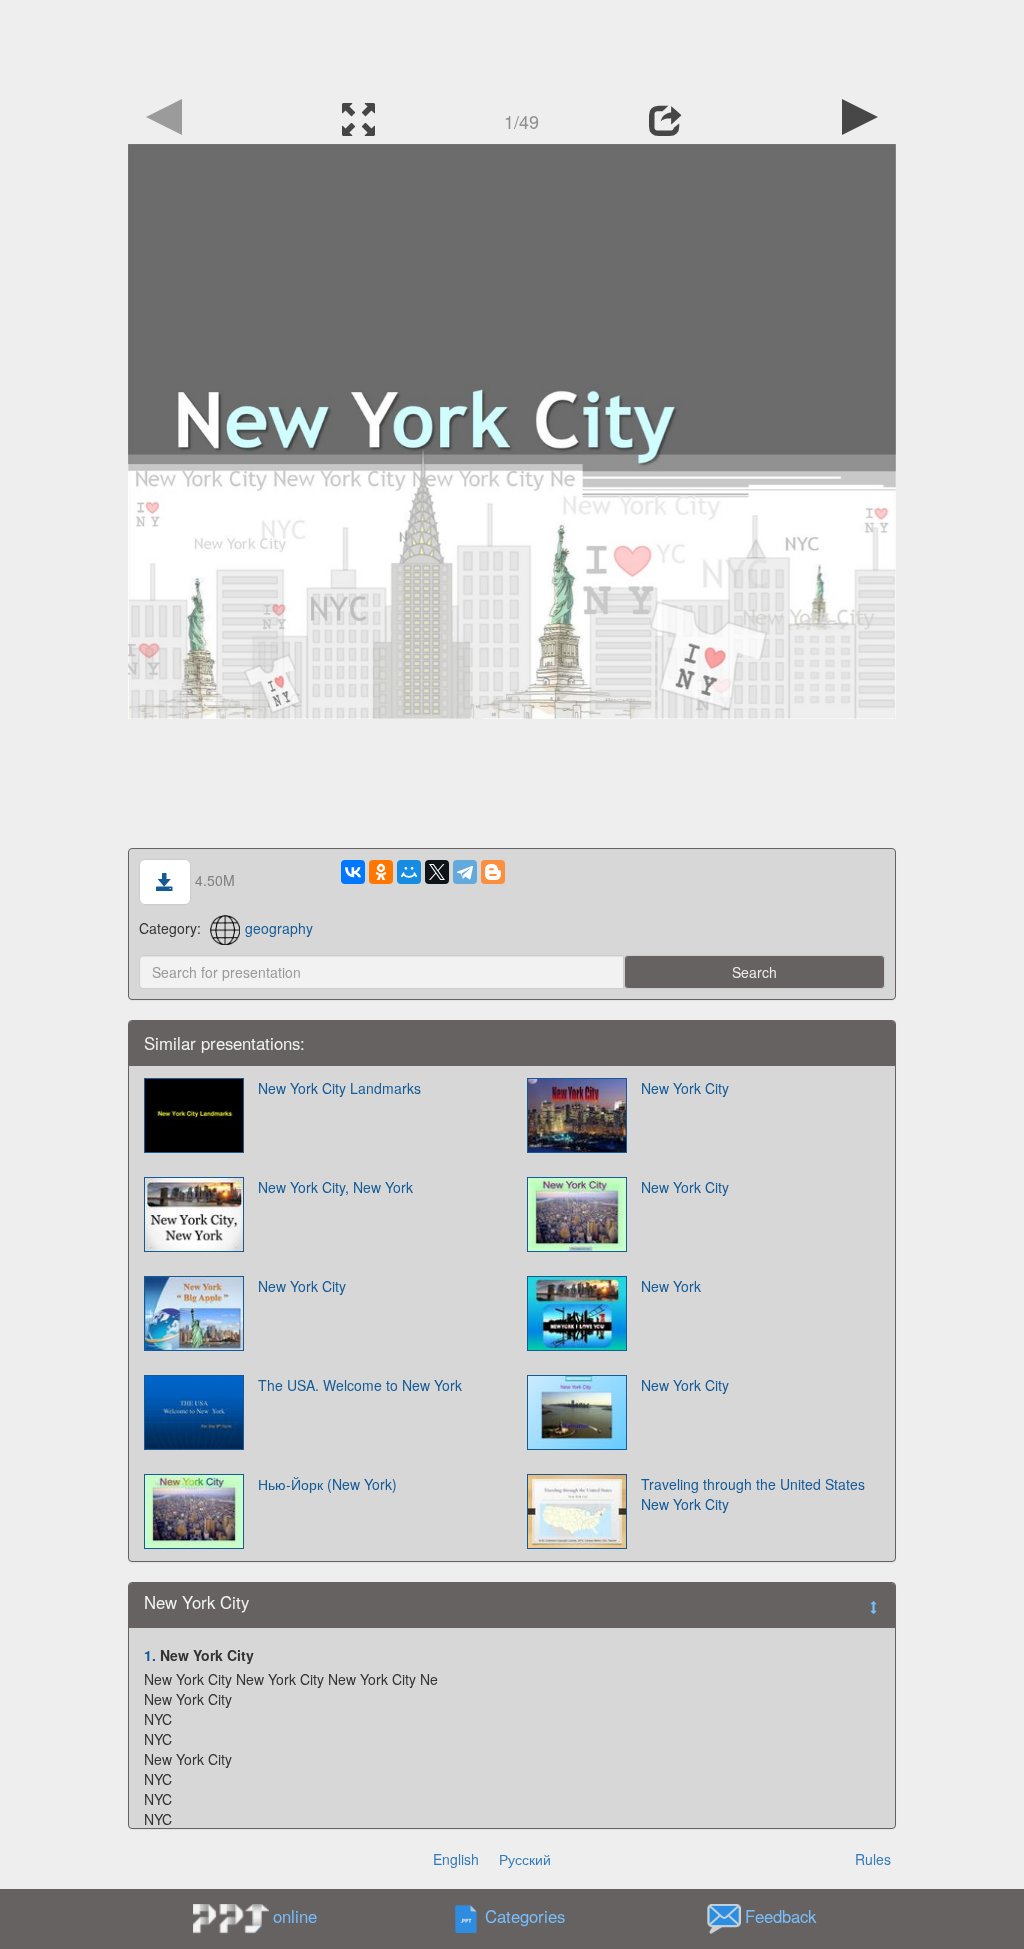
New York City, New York (335, 1187)
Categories (525, 1917)
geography (279, 928)
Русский (525, 1859)
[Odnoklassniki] (381, 872)
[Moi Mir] (409, 872)
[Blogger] (493, 872)
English (456, 1859)
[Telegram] (465, 872)
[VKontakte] (353, 872)
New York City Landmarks (339, 1088)
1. (150, 1655)
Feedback (780, 1917)
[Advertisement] (512, 45)
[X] (437, 872)
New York (671, 1286)
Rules (873, 1859)
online (295, 1916)
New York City (685, 1088)
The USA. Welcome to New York (360, 1385)
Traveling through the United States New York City (753, 1494)
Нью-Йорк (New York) (327, 1484)
